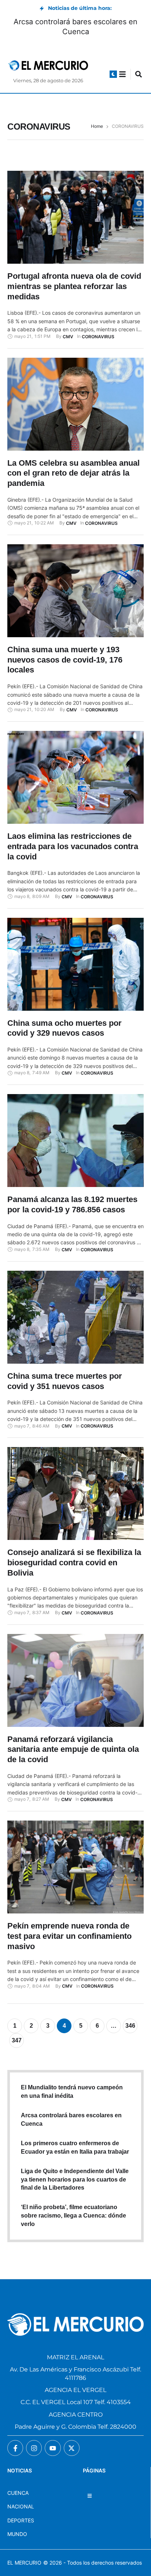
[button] (113, 74)
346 (130, 2026)
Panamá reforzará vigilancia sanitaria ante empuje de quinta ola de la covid (73, 1749)
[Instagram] (34, 2448)
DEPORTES (21, 2520)
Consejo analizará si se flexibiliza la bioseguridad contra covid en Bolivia (74, 1562)
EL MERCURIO (24, 2563)
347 (17, 2040)
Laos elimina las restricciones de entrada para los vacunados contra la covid (73, 846)
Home (97, 126)
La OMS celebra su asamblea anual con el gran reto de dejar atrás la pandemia (73, 473)
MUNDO (17, 2534)
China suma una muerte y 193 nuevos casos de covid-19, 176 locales (65, 660)
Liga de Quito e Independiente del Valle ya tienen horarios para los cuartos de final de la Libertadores (75, 2180)
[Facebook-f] (15, 2448)
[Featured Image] (75, 217)
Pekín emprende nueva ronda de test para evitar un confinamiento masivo (69, 1936)
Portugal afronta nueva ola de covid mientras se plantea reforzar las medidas (74, 286)
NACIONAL (21, 2506)
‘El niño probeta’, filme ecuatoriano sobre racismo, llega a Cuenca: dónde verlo (73, 2216)
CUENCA (18, 2493)
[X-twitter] (72, 2448)
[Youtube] (53, 2448)
